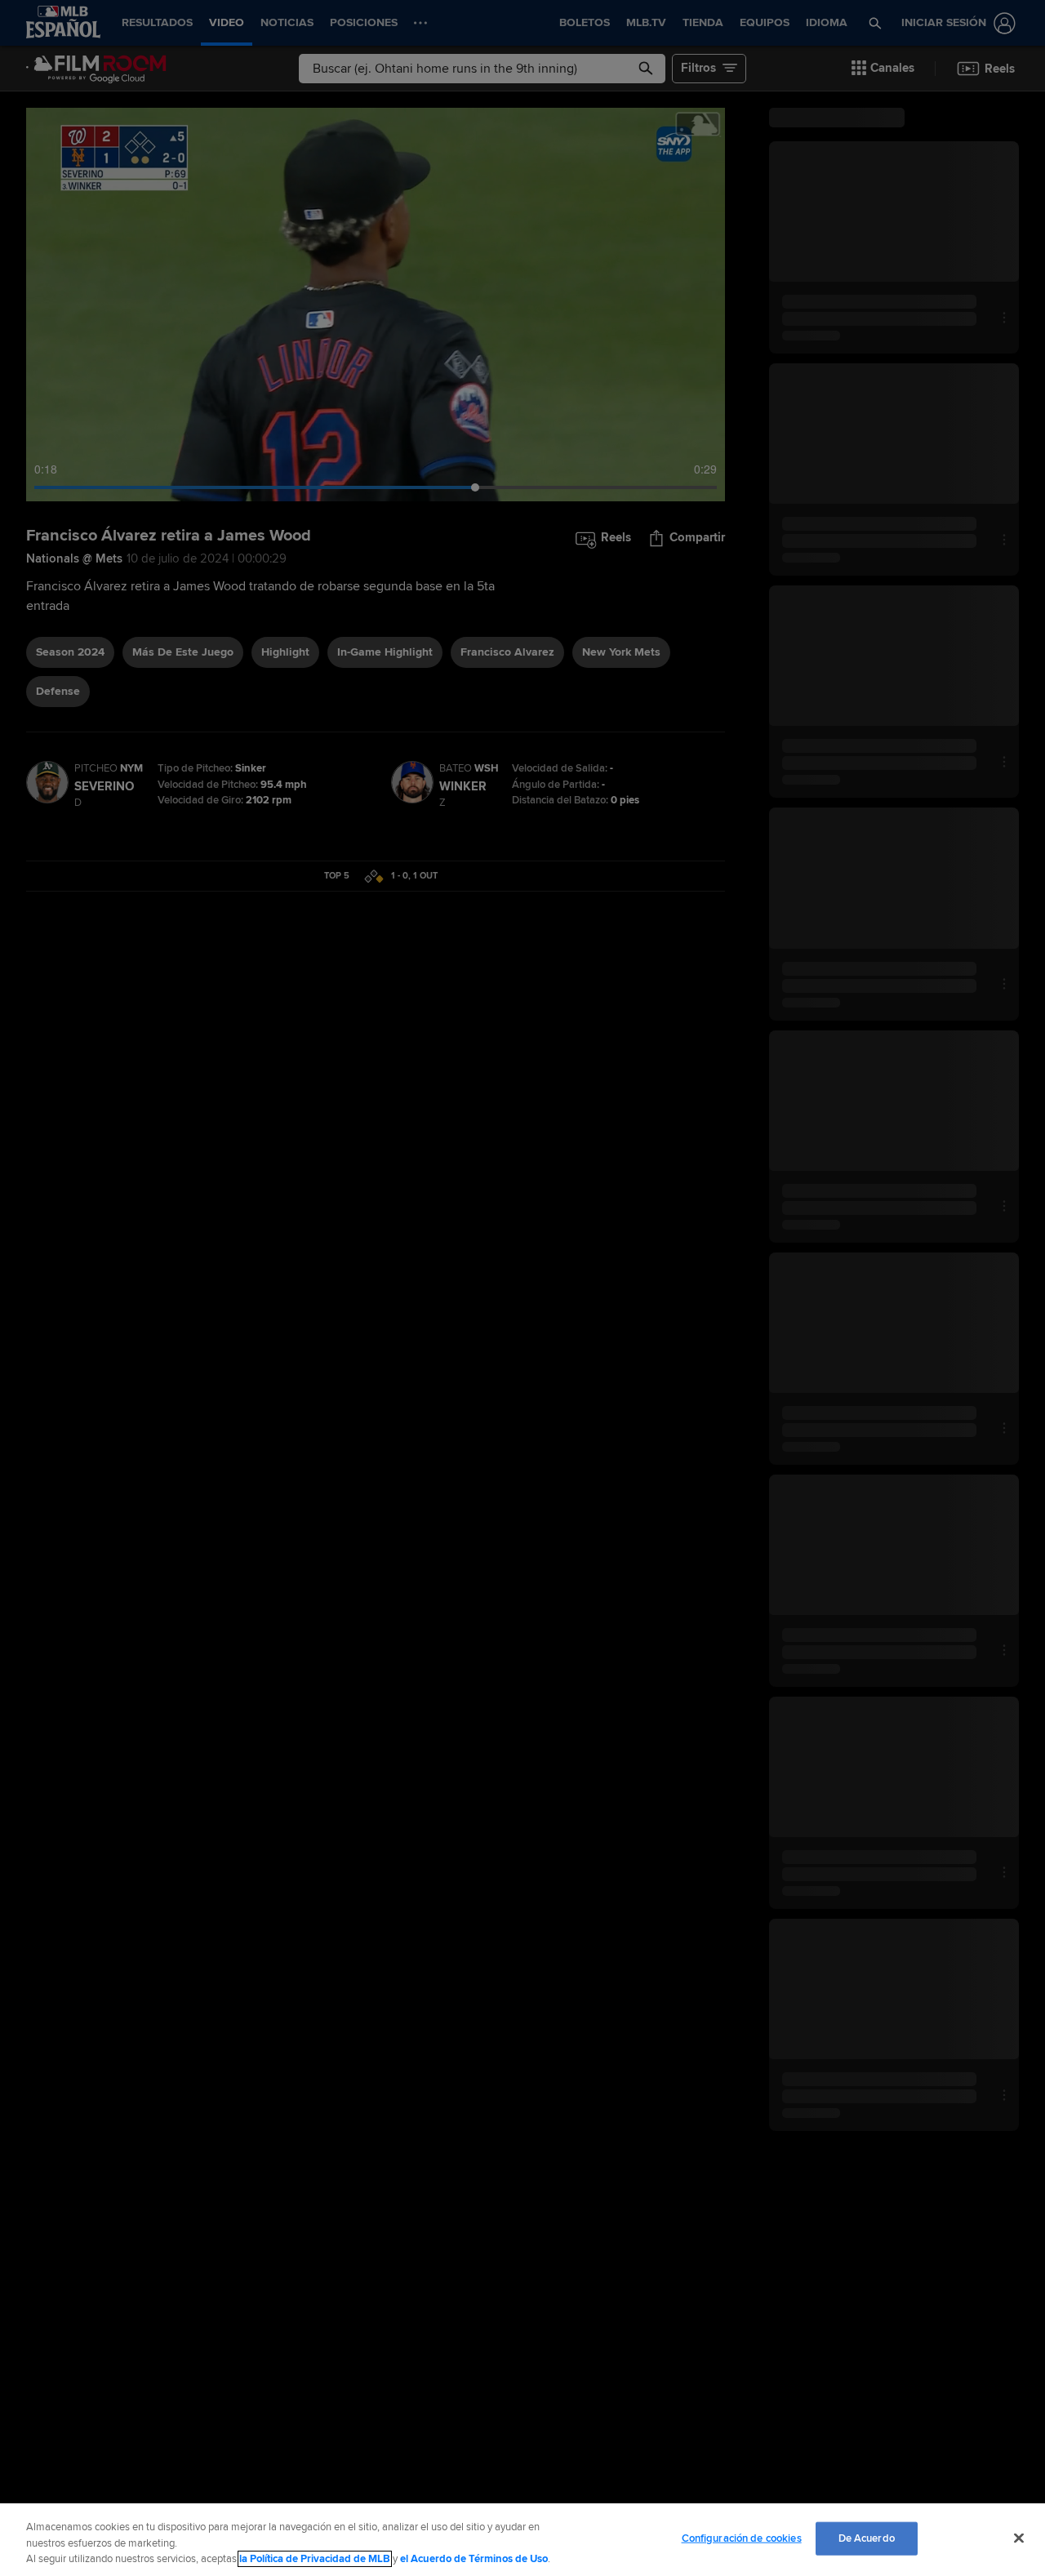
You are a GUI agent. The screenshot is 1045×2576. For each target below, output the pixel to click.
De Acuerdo (867, 2538)
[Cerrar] (1019, 2538)
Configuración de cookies (742, 2538)
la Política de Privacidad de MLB (315, 2559)
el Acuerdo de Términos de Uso (474, 2559)
